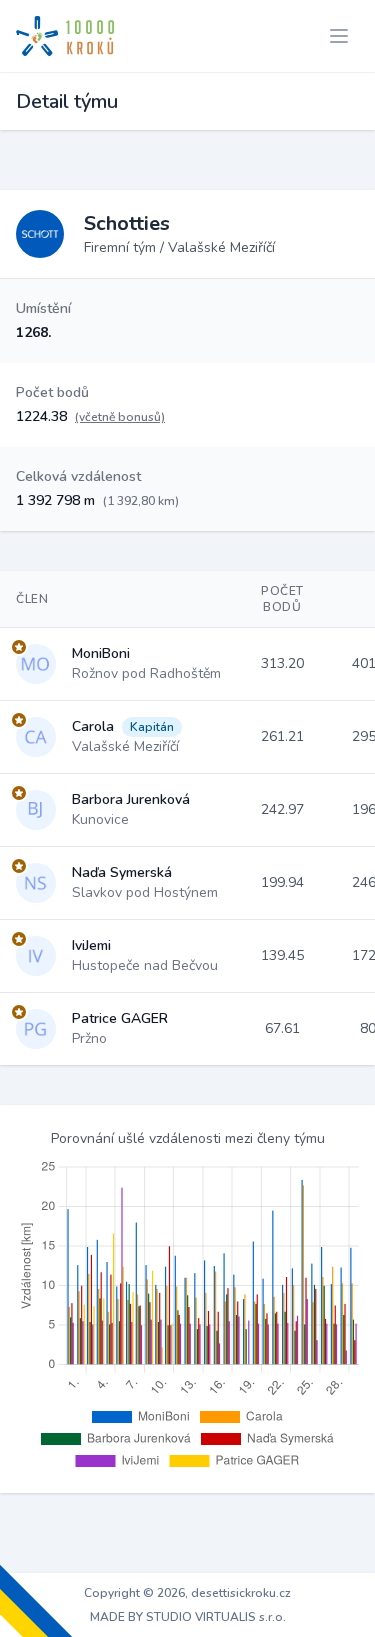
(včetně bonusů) (120, 417)
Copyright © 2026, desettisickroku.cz (187, 1593)
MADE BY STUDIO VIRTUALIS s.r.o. (188, 1617)
